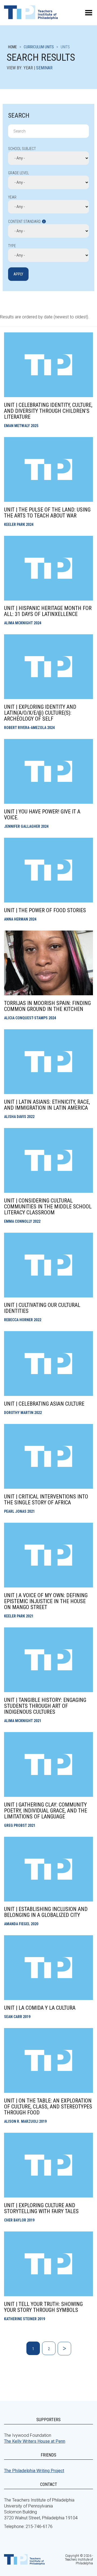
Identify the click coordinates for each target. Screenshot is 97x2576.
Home (13, 47)
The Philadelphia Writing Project (34, 2471)
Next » (64, 2349)
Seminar (44, 68)
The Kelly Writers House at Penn (35, 2441)
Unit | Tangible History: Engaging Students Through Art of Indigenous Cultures (45, 1706)
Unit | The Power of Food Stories (45, 910)
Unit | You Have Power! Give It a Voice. (42, 815)
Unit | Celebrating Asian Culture (44, 1404)
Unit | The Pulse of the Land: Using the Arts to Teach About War (47, 513)
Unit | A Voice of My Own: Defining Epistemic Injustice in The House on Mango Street (46, 1601)
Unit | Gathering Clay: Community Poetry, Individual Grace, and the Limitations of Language (46, 1811)
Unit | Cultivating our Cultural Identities (42, 1308)
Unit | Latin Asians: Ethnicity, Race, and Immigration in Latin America (47, 1105)
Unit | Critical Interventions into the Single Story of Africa (46, 1500)
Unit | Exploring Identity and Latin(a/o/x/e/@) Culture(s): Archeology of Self (40, 713)
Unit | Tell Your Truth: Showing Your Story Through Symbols (43, 2307)
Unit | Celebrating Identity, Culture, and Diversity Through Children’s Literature (48, 411)
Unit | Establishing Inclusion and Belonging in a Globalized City (46, 1912)
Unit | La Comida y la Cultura (40, 2008)
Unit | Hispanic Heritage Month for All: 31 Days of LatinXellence (48, 611)
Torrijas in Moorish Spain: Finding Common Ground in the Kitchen (47, 1006)
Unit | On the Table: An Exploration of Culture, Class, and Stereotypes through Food (48, 2107)
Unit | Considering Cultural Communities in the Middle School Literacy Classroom (48, 1207)
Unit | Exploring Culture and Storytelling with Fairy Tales (41, 2208)
